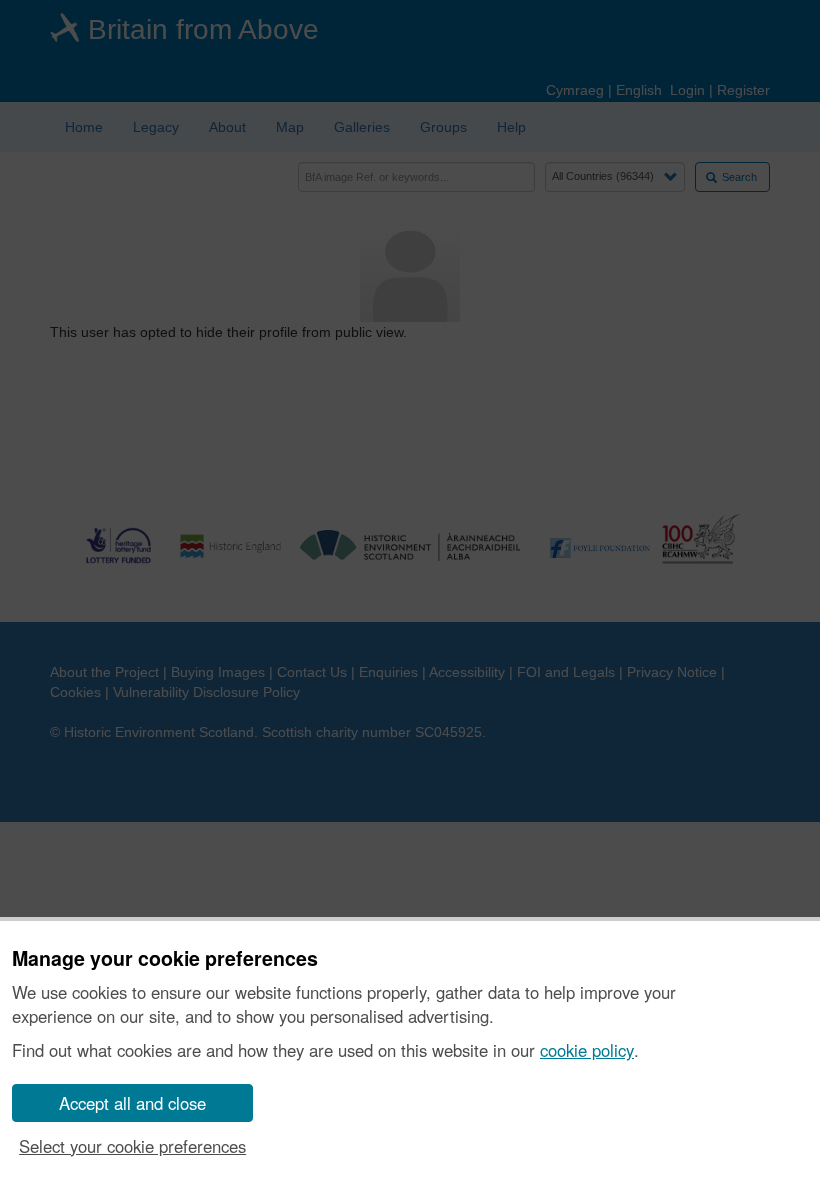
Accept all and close (132, 1103)
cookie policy (587, 1050)
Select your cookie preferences (132, 1146)
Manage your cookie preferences (165, 959)
